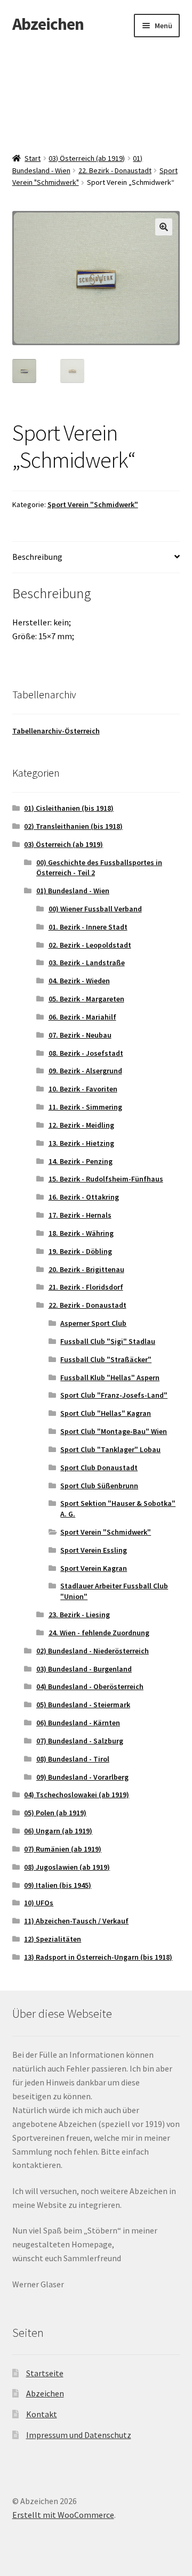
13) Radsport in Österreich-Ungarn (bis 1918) (98, 1957)
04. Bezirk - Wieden (79, 981)
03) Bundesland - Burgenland (84, 1669)
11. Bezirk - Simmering (85, 1107)
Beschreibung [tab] (37, 557)
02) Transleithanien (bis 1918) (73, 826)
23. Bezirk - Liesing (79, 1615)
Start (33, 158)
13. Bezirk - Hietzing (81, 1143)
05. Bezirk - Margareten (86, 999)
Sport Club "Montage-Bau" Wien (114, 1431)
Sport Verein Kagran (94, 1568)
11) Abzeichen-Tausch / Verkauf (76, 1921)
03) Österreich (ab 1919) (87, 158)
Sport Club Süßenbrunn (99, 1486)
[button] (164, 227)
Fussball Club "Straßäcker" (106, 1359)
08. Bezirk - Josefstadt (86, 1053)
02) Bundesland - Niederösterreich (93, 1651)
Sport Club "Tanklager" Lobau (110, 1449)
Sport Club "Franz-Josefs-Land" (114, 1395)
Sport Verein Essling (94, 1550)
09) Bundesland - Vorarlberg (82, 1777)
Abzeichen (48, 24)
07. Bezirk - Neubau (80, 1035)
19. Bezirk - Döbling (80, 1251)
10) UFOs (39, 1903)
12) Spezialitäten (53, 1939)
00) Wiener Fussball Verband (95, 909)
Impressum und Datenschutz (79, 2435)
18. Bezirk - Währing (81, 1233)
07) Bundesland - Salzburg (80, 1741)
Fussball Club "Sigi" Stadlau (108, 1341)
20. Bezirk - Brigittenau (86, 1269)
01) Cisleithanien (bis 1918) (69, 808)
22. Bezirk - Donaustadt (115, 170)
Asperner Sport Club (93, 1323)
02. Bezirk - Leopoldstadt (90, 945)
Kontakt (42, 2414)
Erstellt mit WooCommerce (63, 2515)
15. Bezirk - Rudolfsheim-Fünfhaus (106, 1179)
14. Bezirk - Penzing (81, 1161)
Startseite (45, 2373)
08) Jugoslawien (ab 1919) (67, 1867)
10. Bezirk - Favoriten (83, 1089)
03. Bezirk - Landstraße (87, 963)
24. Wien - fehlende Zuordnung (99, 1633)
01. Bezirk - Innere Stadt (88, 927)
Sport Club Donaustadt (99, 1468)
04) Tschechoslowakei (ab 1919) (77, 1795)
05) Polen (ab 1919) (55, 1813)
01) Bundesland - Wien (73, 891)
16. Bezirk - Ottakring (84, 1197)
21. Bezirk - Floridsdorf (86, 1287)
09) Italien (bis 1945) (58, 1885)
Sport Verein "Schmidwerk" (93, 504)
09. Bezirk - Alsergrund (85, 1071)
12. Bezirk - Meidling (81, 1125)
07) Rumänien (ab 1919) (63, 1849)
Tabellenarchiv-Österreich (56, 731)
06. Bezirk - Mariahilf (82, 1017)
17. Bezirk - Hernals (80, 1215)
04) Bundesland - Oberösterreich (90, 1686)
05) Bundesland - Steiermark (83, 1705)
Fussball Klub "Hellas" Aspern (110, 1377)
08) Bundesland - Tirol (73, 1759)
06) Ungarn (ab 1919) (58, 1831)
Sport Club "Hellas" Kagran (106, 1413)
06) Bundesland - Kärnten (78, 1723)
